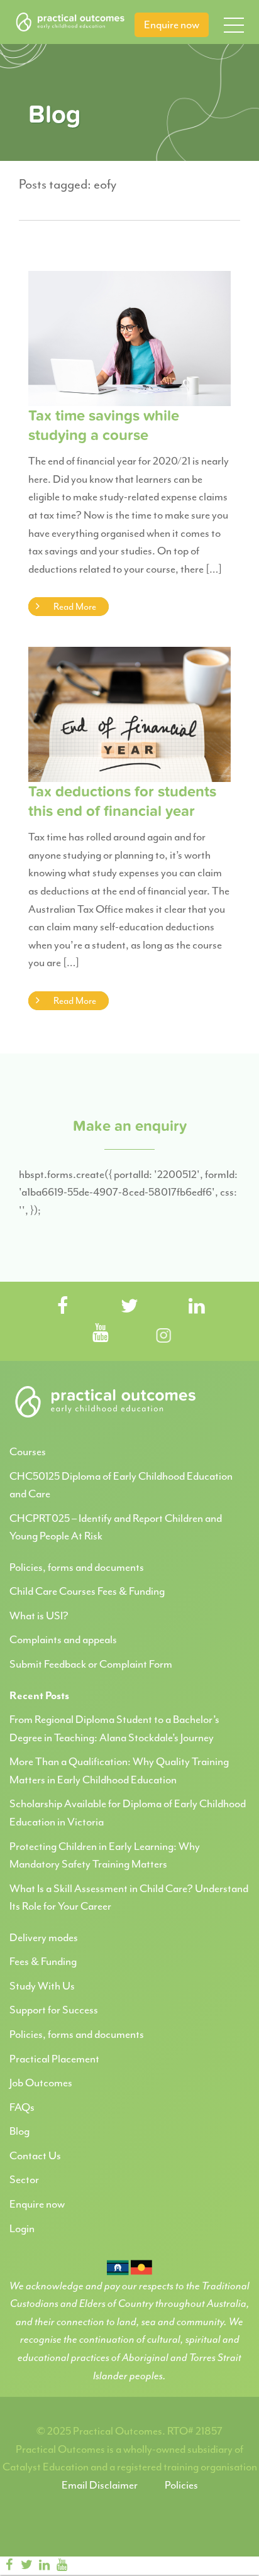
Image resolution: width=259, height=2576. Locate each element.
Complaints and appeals (63, 1639)
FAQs (22, 2107)
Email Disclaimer (100, 2485)
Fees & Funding (43, 1961)
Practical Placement (54, 2059)
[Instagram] (83, 2565)
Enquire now (172, 25)
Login (22, 2228)
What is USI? (39, 1616)
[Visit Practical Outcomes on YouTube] (101, 1334)
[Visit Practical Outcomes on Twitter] (129, 1307)
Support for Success (54, 2010)
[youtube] (62, 2565)
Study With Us (42, 1986)
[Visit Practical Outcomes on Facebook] (62, 1307)
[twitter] (26, 2565)
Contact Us (35, 2155)
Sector (24, 2179)
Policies (181, 2485)
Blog (19, 2131)
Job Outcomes (41, 2083)
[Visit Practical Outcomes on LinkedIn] (197, 1307)
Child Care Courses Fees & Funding (87, 1591)
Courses (28, 1451)
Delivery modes (44, 1937)
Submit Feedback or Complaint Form (91, 1664)
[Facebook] (9, 2565)
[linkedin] (44, 2565)
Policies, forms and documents (77, 1567)
